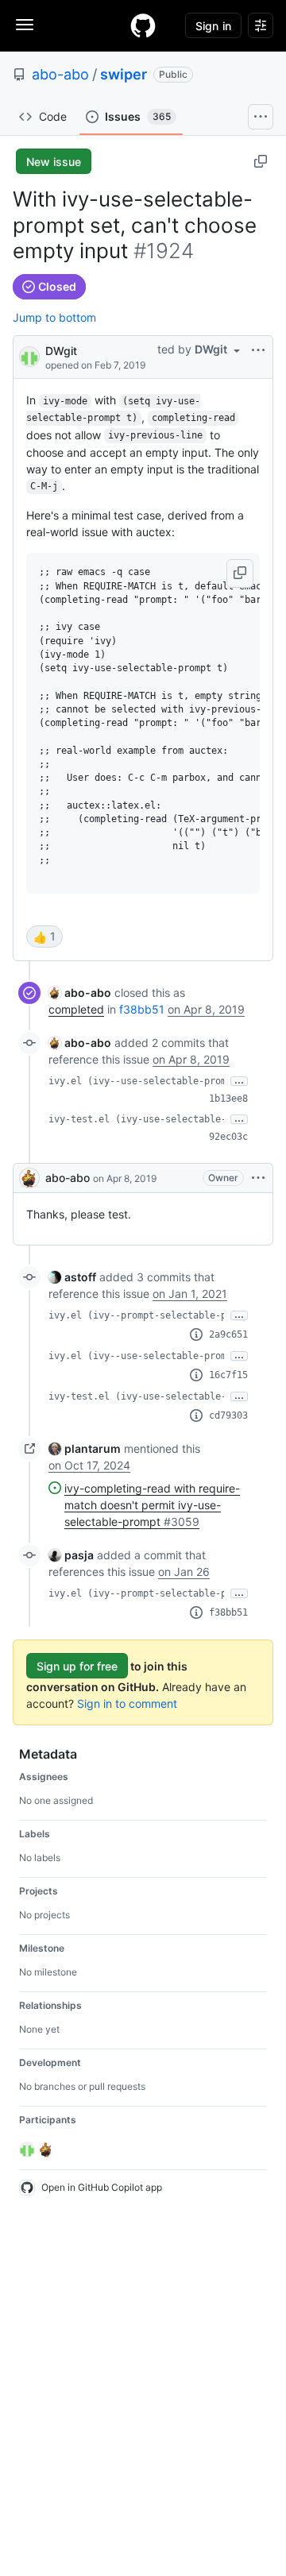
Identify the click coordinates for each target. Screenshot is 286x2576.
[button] (240, 574)
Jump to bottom (54, 317)
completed (76, 1009)
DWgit (61, 351)
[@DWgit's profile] (29, 355)
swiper (124, 74)
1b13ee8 (228, 1099)
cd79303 (228, 1415)
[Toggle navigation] (25, 25)
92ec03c (228, 1137)
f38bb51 (142, 1009)
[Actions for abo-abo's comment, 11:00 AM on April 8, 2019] (258, 1178)
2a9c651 (228, 1334)
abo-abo (60, 74)
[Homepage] (143, 25)
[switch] (44, 937)
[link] (80, 993)
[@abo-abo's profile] (29, 1178)
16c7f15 (228, 1375)
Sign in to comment (127, 1703)
